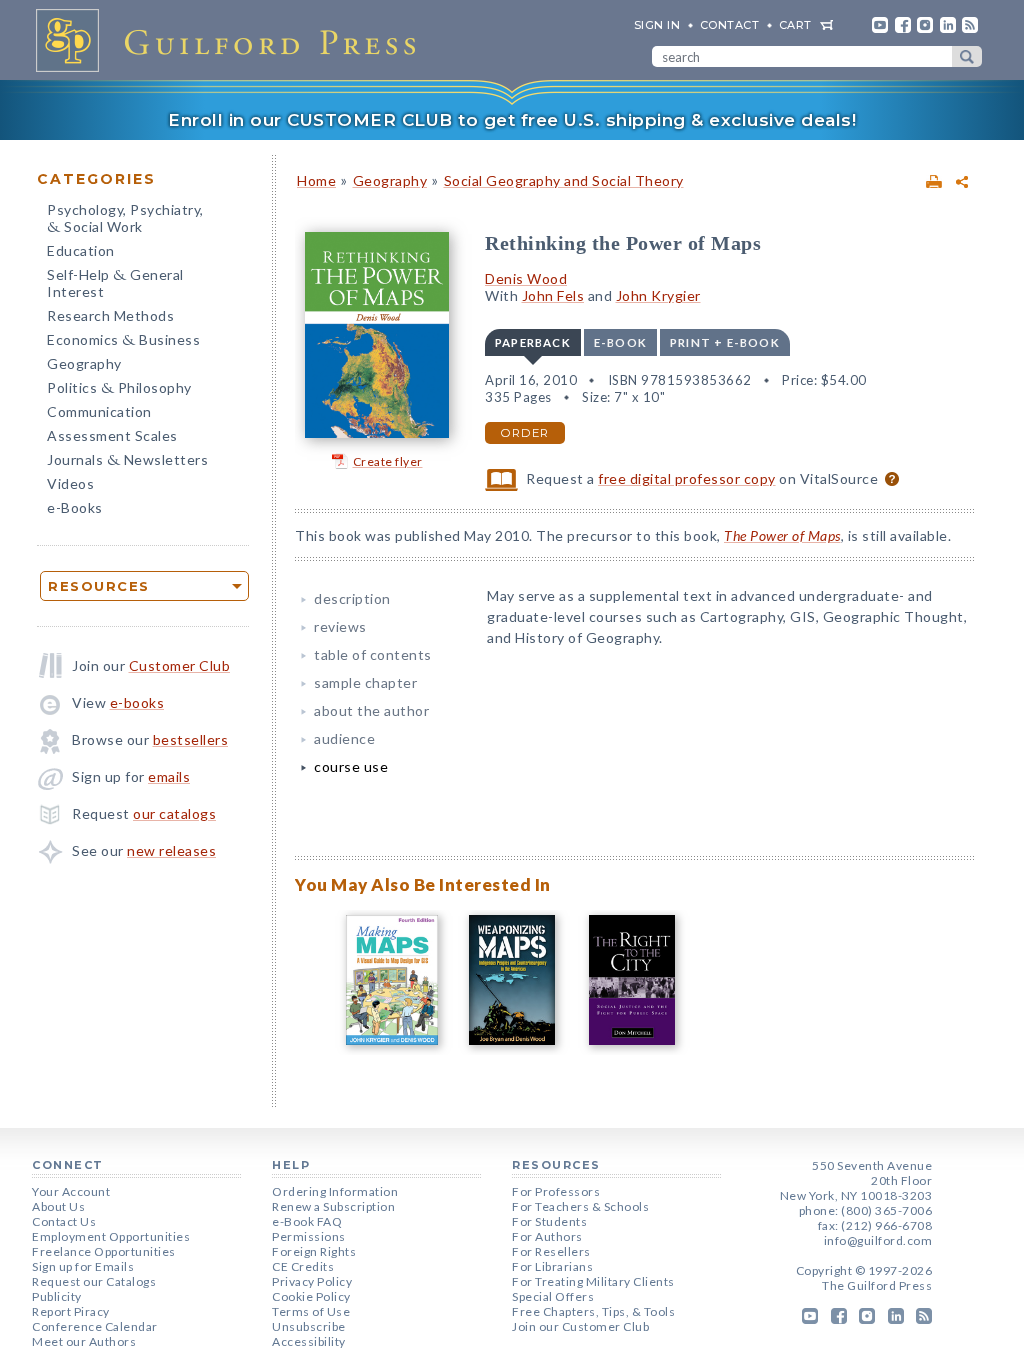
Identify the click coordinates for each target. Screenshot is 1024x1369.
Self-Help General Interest (115, 283)
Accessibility (309, 1341)
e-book (620, 342)
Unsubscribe (309, 1326)
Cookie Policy (311, 1296)
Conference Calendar (95, 1326)
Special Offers (553, 1296)
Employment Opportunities (111, 1236)
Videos (70, 483)
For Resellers (551, 1251)
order (525, 433)
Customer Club (180, 665)
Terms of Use (311, 1311)
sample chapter (365, 682)
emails (169, 776)
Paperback (533, 342)
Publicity (57, 1296)
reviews (340, 626)
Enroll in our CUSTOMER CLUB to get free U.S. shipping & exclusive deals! (512, 120)
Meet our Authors (84, 1341)
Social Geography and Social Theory (564, 180)
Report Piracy (71, 1311)
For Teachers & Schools (580, 1206)
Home (316, 180)
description (352, 598)
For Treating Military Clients (593, 1281)
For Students (549, 1221)
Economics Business (123, 341)
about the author (371, 710)
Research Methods (110, 315)
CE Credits (303, 1266)
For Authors (547, 1236)
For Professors (556, 1191)
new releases (171, 850)
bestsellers (191, 739)
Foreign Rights (314, 1251)
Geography (84, 363)
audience (344, 738)
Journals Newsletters (127, 461)
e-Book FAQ (307, 1221)
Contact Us (64, 1221)
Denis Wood (526, 278)
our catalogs (174, 813)
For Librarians (552, 1266)
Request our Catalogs (94, 1281)
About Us (58, 1206)
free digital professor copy (687, 478)
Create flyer (388, 461)
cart (795, 25)
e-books (137, 702)
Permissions (309, 1236)
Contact (730, 25)
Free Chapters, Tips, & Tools (593, 1311)
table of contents (373, 654)
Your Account (71, 1191)
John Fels (553, 295)
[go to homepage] (232, 40)
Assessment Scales (112, 435)
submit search (967, 56)
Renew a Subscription (333, 1206)
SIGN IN (657, 25)
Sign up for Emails (83, 1266)
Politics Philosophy (119, 389)
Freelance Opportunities (104, 1251)
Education (81, 250)
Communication (99, 411)
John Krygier (658, 295)
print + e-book (725, 342)
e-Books (75, 507)
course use (351, 766)
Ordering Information (335, 1191)
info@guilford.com (878, 1240)
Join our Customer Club (580, 1326)
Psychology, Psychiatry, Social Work (125, 220)
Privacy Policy (312, 1281)
